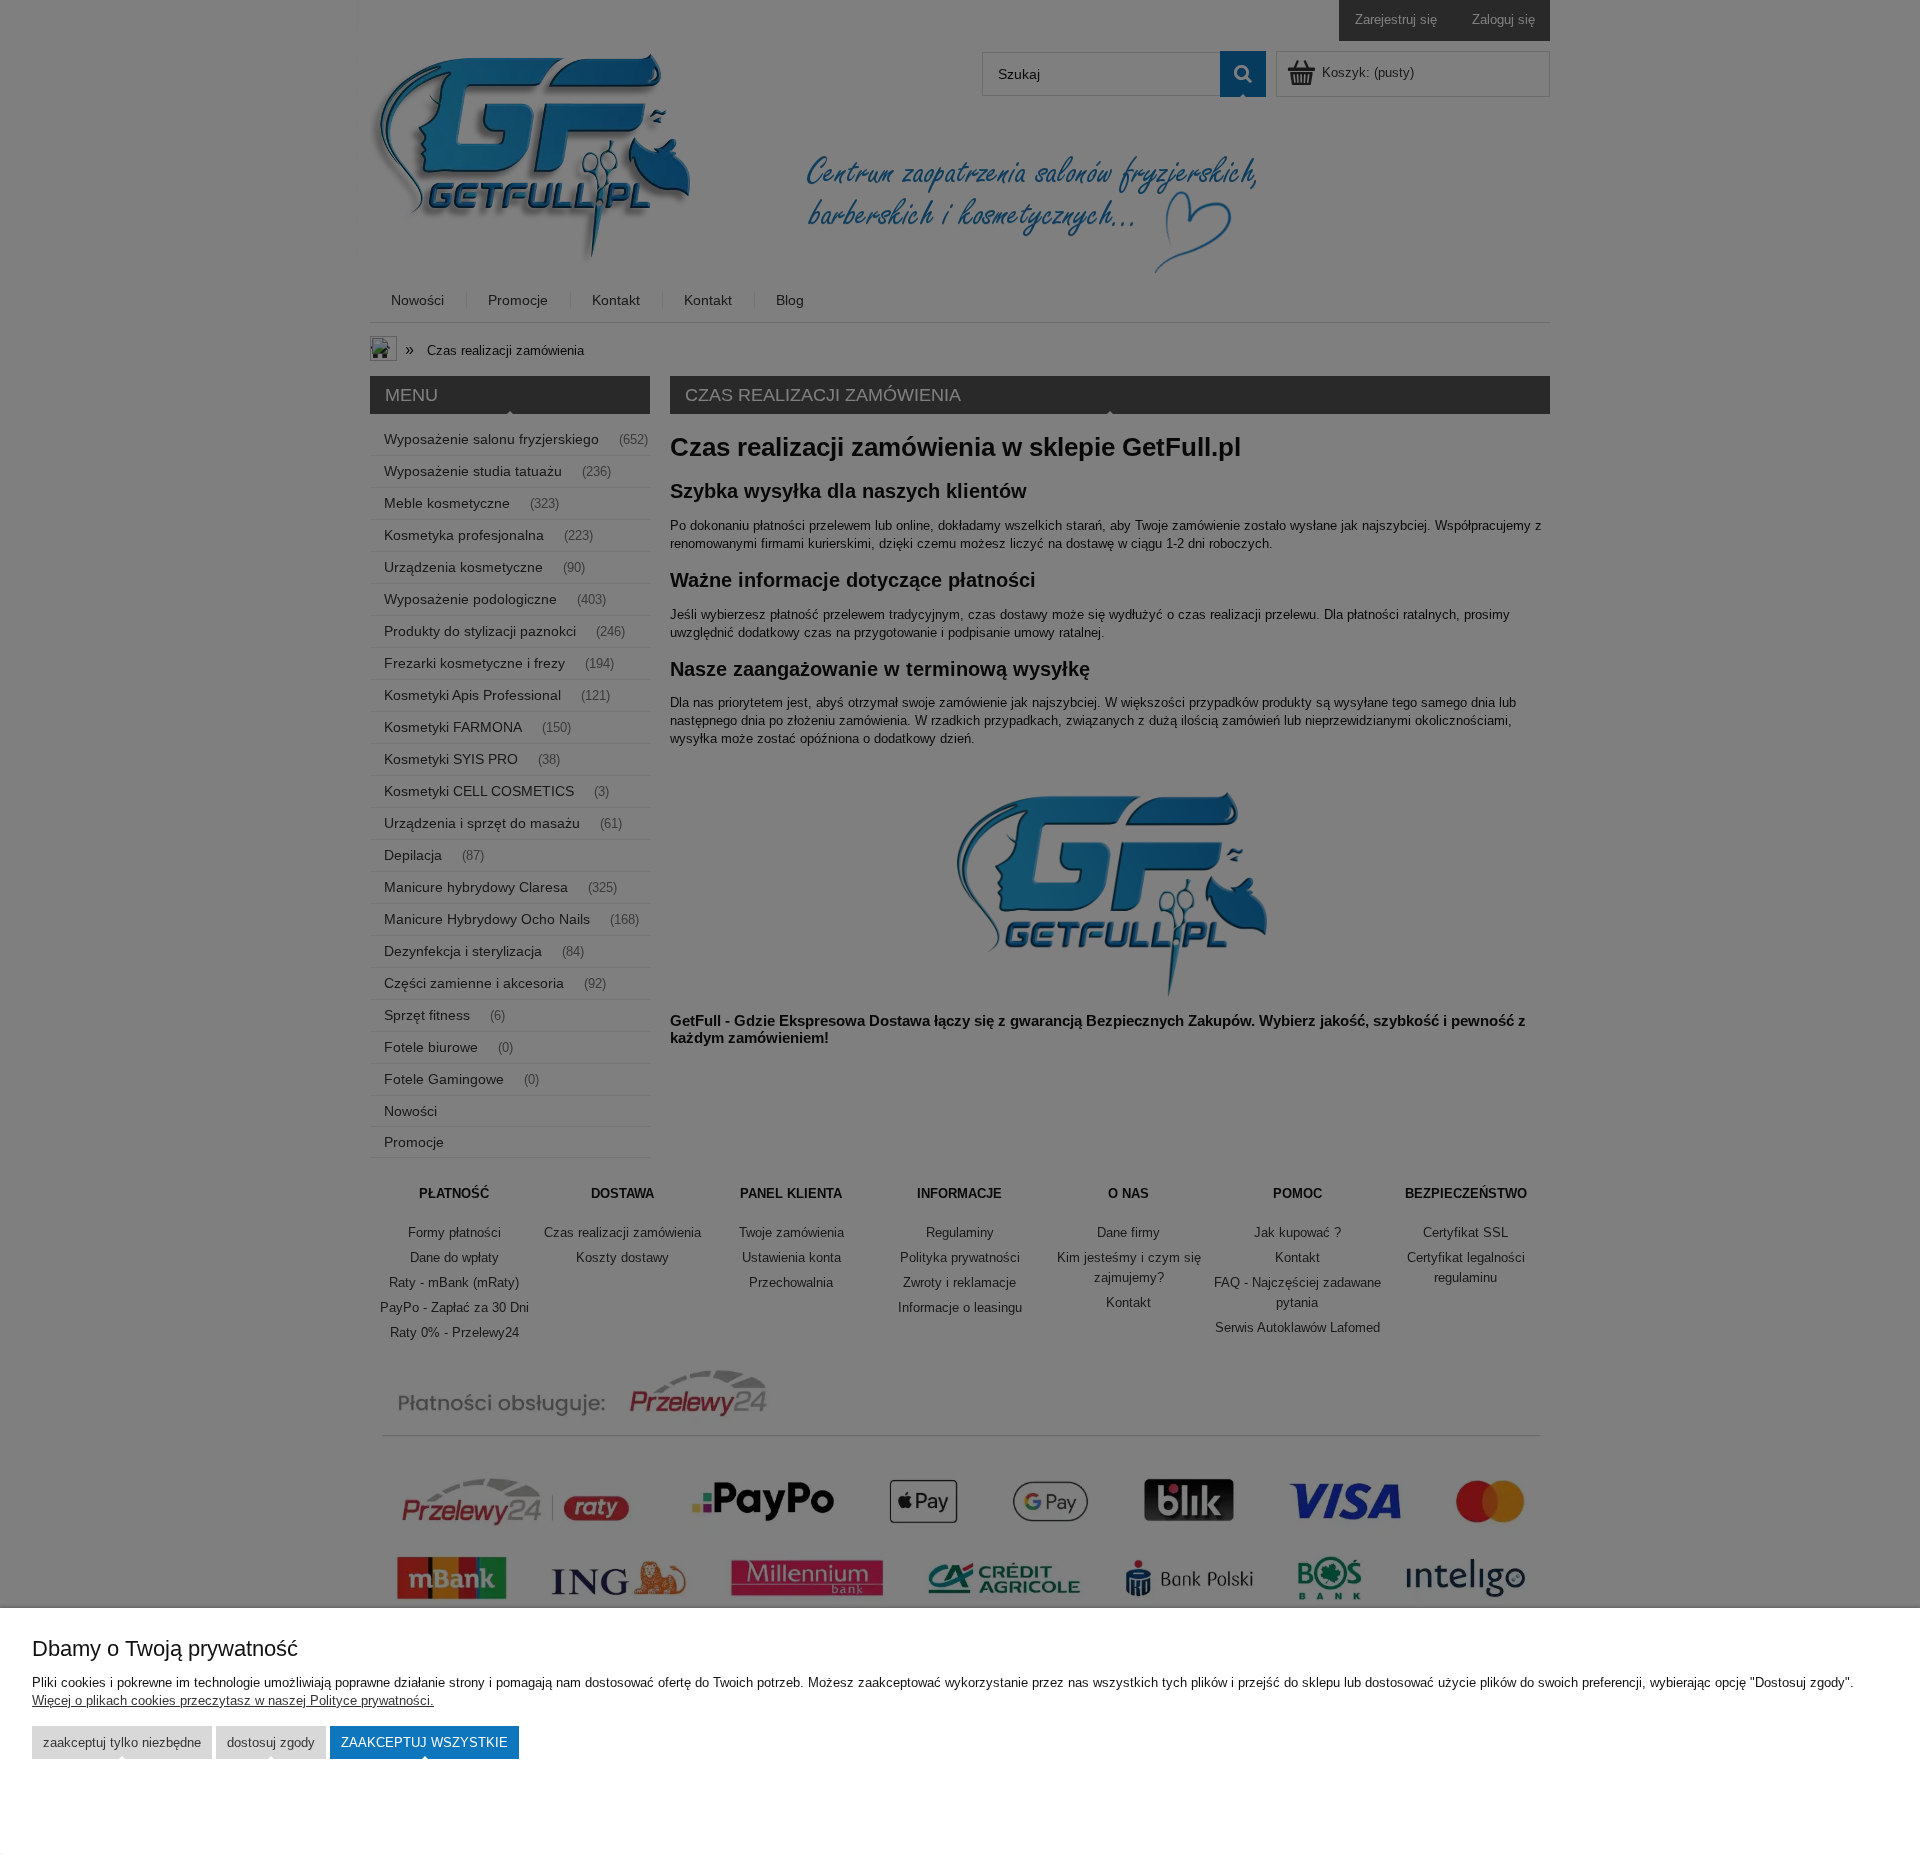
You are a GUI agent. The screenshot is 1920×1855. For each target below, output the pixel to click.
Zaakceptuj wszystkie (424, 1742)
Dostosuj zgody (271, 1742)
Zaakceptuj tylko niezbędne (122, 1742)
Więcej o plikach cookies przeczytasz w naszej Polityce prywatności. (233, 1700)
